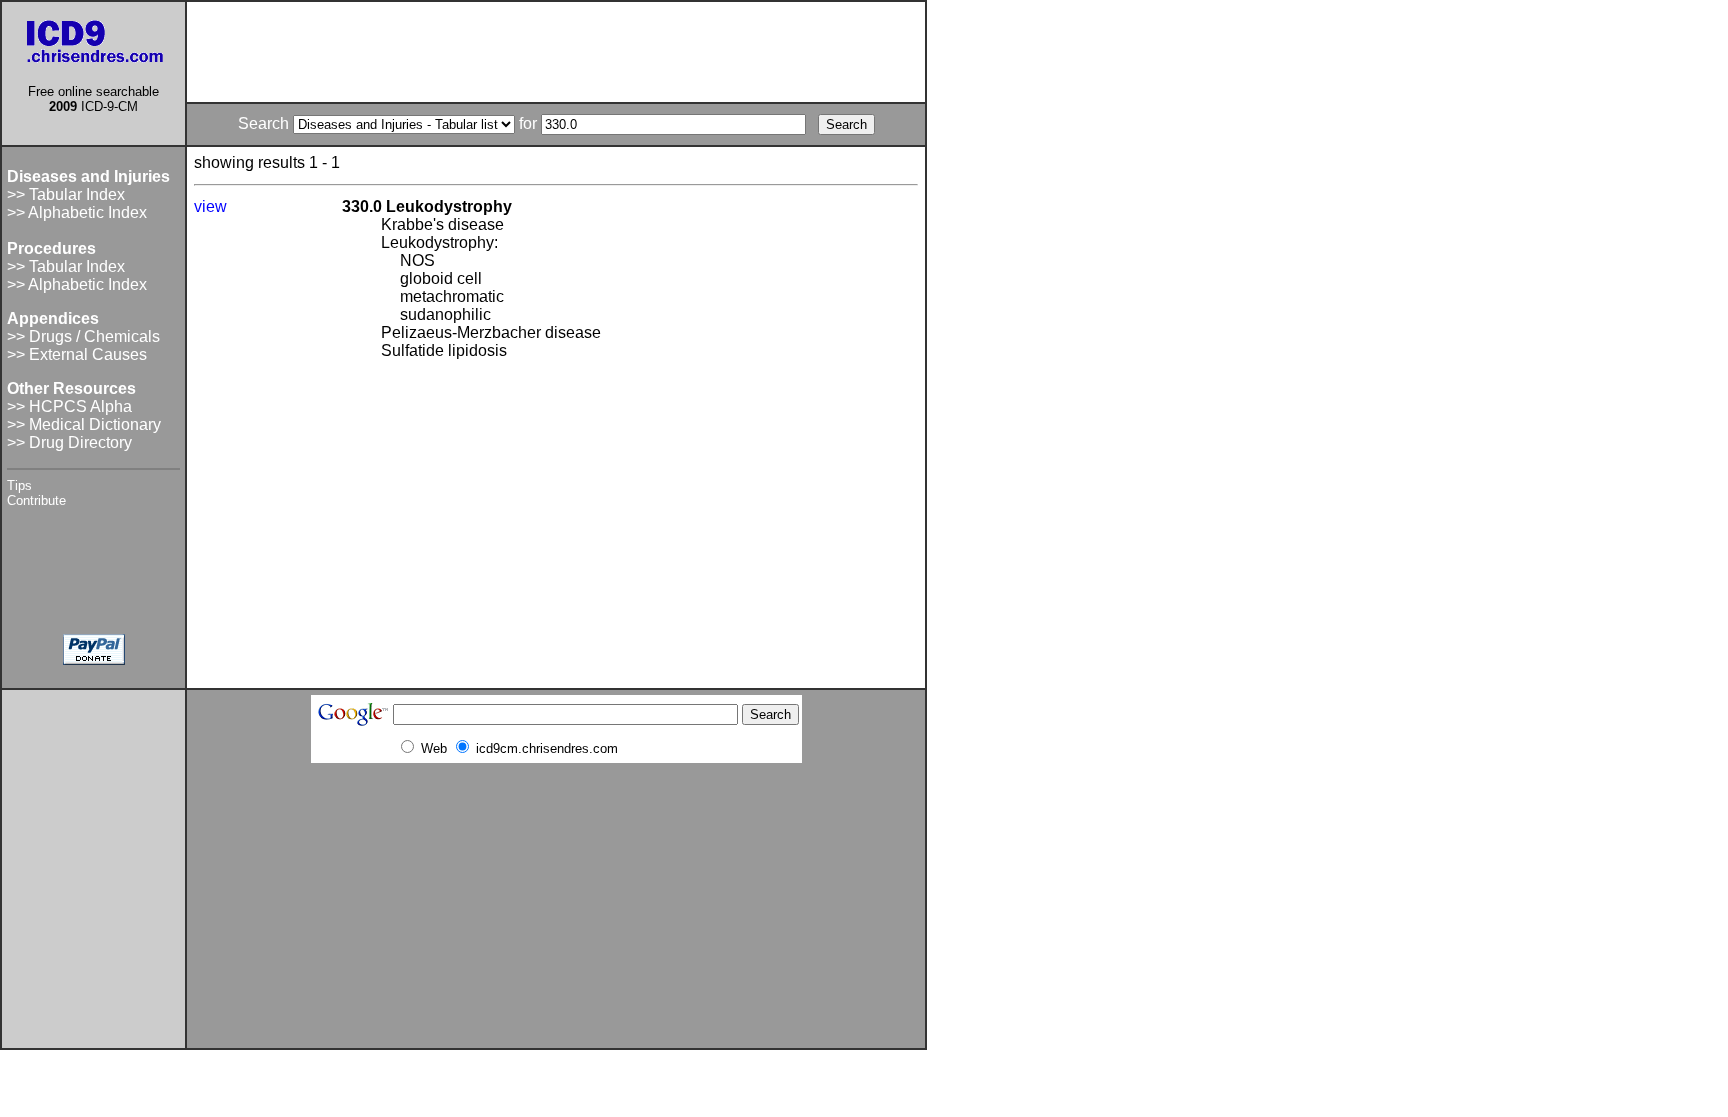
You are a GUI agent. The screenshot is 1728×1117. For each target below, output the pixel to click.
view (210, 206)
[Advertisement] (556, 52)
